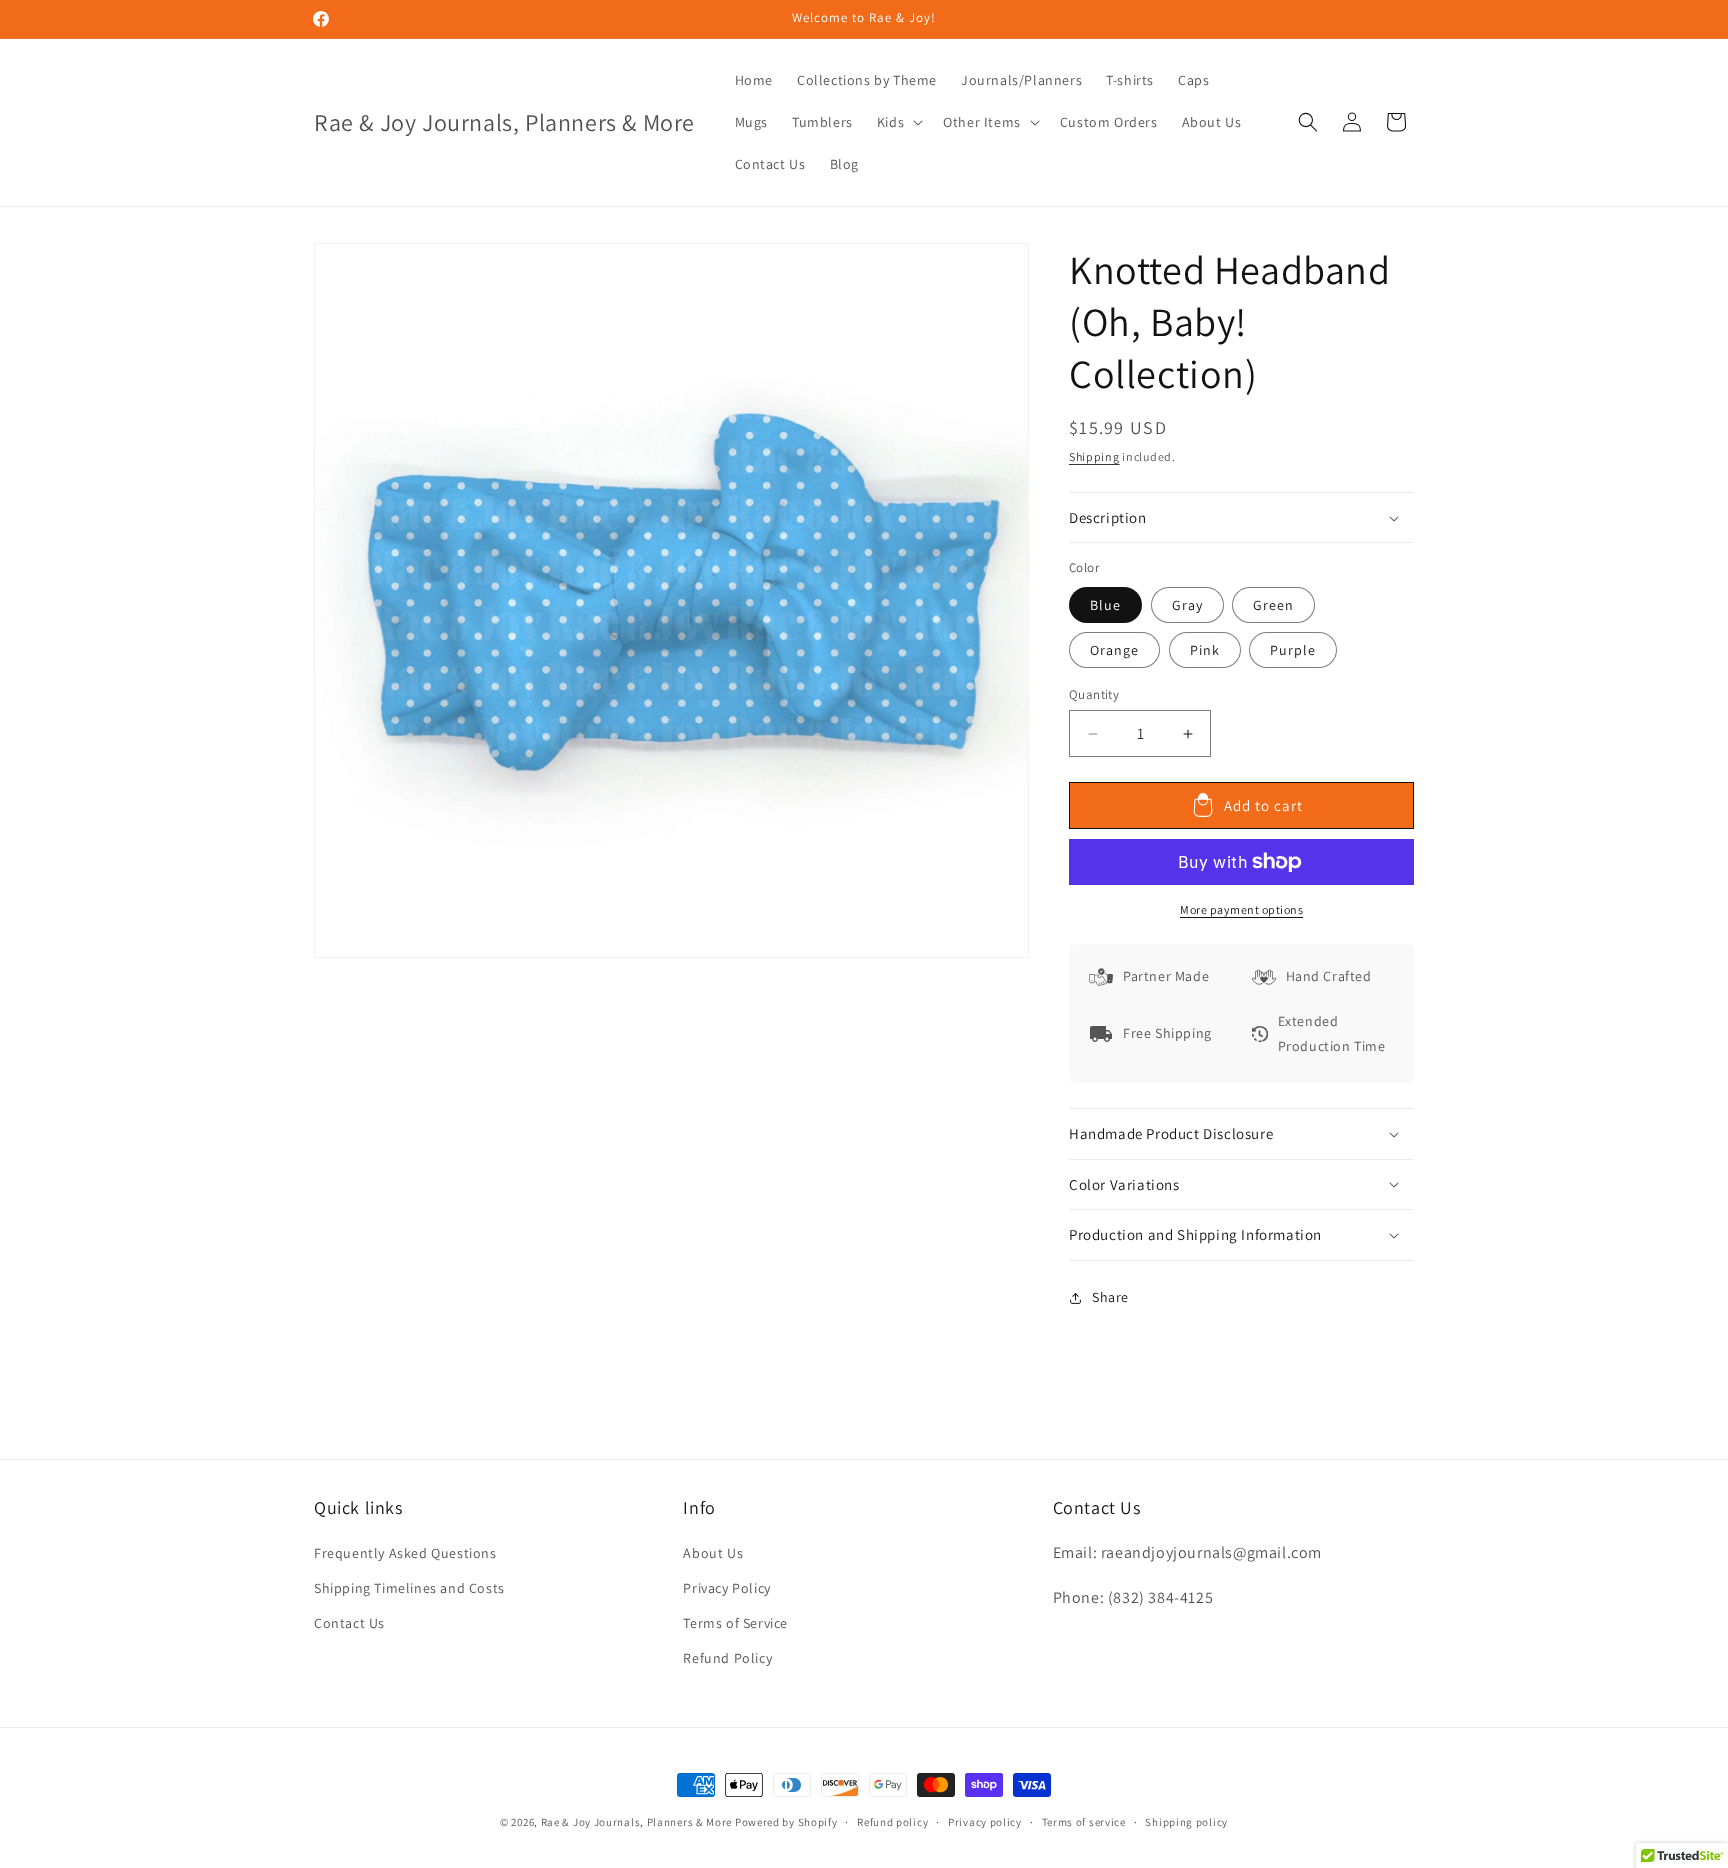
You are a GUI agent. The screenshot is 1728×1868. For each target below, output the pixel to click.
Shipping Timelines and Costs (409, 1588)
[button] (898, 122)
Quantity (1094, 694)
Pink (1205, 650)
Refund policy (892, 1822)
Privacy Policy (726, 1588)
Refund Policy (727, 1658)
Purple (1293, 650)
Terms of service (1084, 1822)
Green (1273, 605)
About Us (713, 1553)
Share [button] (1110, 1297)
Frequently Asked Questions (405, 1553)
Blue (1105, 605)
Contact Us (349, 1623)
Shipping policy (1186, 1822)
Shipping (1094, 456)
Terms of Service (735, 1623)
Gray (1187, 605)
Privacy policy (985, 1822)
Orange (1114, 650)
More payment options (1241, 909)
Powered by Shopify (786, 1822)
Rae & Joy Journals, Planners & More (637, 1822)
